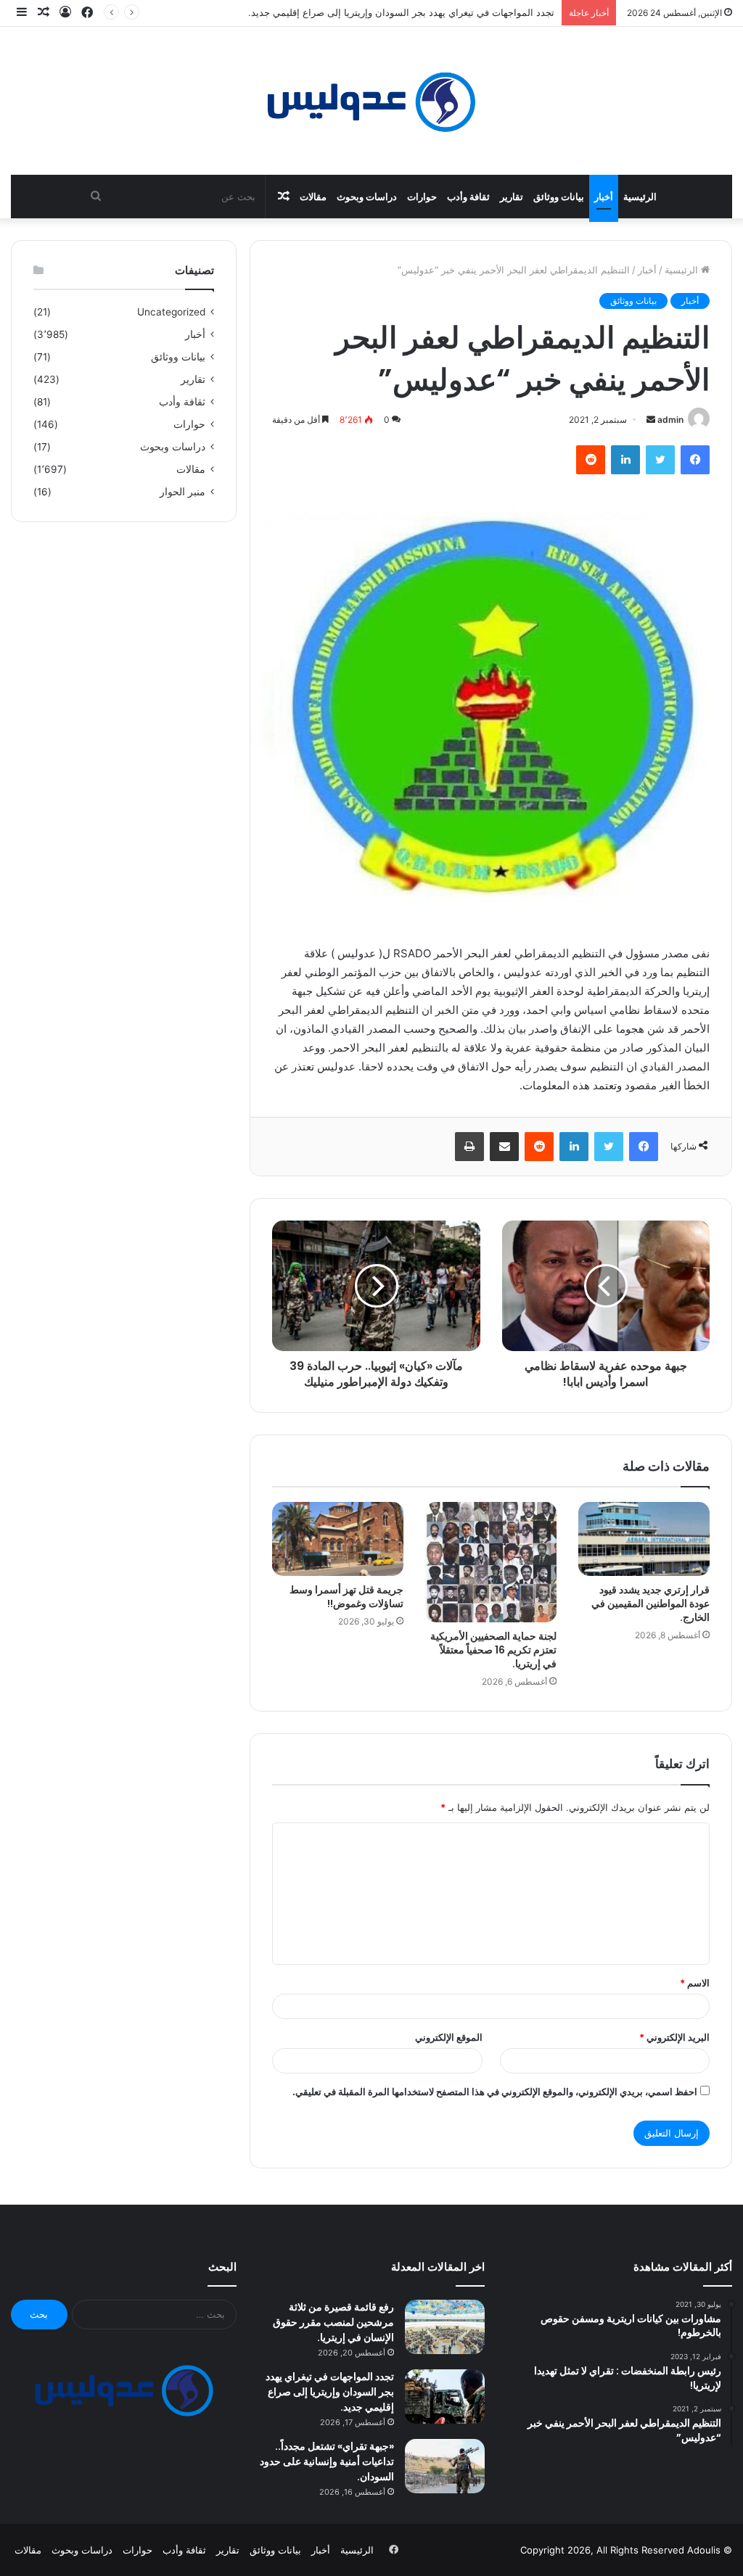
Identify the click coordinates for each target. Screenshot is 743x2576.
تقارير (512, 197)
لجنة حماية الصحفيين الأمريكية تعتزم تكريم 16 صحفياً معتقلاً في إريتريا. (493, 1650)
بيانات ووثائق (559, 197)
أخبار (604, 197)
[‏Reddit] (591, 460)
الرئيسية (640, 197)
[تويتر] (660, 460)
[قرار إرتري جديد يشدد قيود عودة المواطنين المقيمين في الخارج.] (644, 1539)
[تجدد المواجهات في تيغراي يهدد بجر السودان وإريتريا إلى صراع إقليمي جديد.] (445, 2397)
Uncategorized (171, 312)
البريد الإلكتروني (674, 2037)
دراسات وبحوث (367, 197)
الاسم (695, 1983)
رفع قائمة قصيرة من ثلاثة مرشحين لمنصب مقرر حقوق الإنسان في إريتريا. (333, 2322)
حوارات (422, 197)
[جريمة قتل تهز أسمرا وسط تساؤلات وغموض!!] (338, 1539)
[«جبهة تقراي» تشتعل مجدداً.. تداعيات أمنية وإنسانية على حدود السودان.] (445, 2466)
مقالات (313, 197)
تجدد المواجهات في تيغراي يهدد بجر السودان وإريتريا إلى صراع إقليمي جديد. (330, 2392)
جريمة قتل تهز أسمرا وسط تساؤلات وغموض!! (346, 1597)
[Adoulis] (371, 101)
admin (670, 420)
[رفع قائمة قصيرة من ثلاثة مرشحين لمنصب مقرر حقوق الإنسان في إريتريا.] (445, 2327)
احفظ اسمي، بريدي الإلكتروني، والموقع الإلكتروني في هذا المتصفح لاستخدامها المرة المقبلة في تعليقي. (495, 2092)
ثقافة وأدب (468, 197)
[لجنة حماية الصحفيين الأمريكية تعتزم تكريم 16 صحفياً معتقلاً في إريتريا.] (491, 1562)
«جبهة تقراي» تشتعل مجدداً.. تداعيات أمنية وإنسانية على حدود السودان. (327, 2461)
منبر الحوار (182, 492)
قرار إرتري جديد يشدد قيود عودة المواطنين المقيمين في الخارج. (650, 1603)
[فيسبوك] (695, 460)
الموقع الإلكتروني (449, 2037)
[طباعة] (469, 1147)
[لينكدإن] (625, 460)
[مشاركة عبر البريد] (504, 1147)
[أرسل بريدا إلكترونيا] (651, 420)
